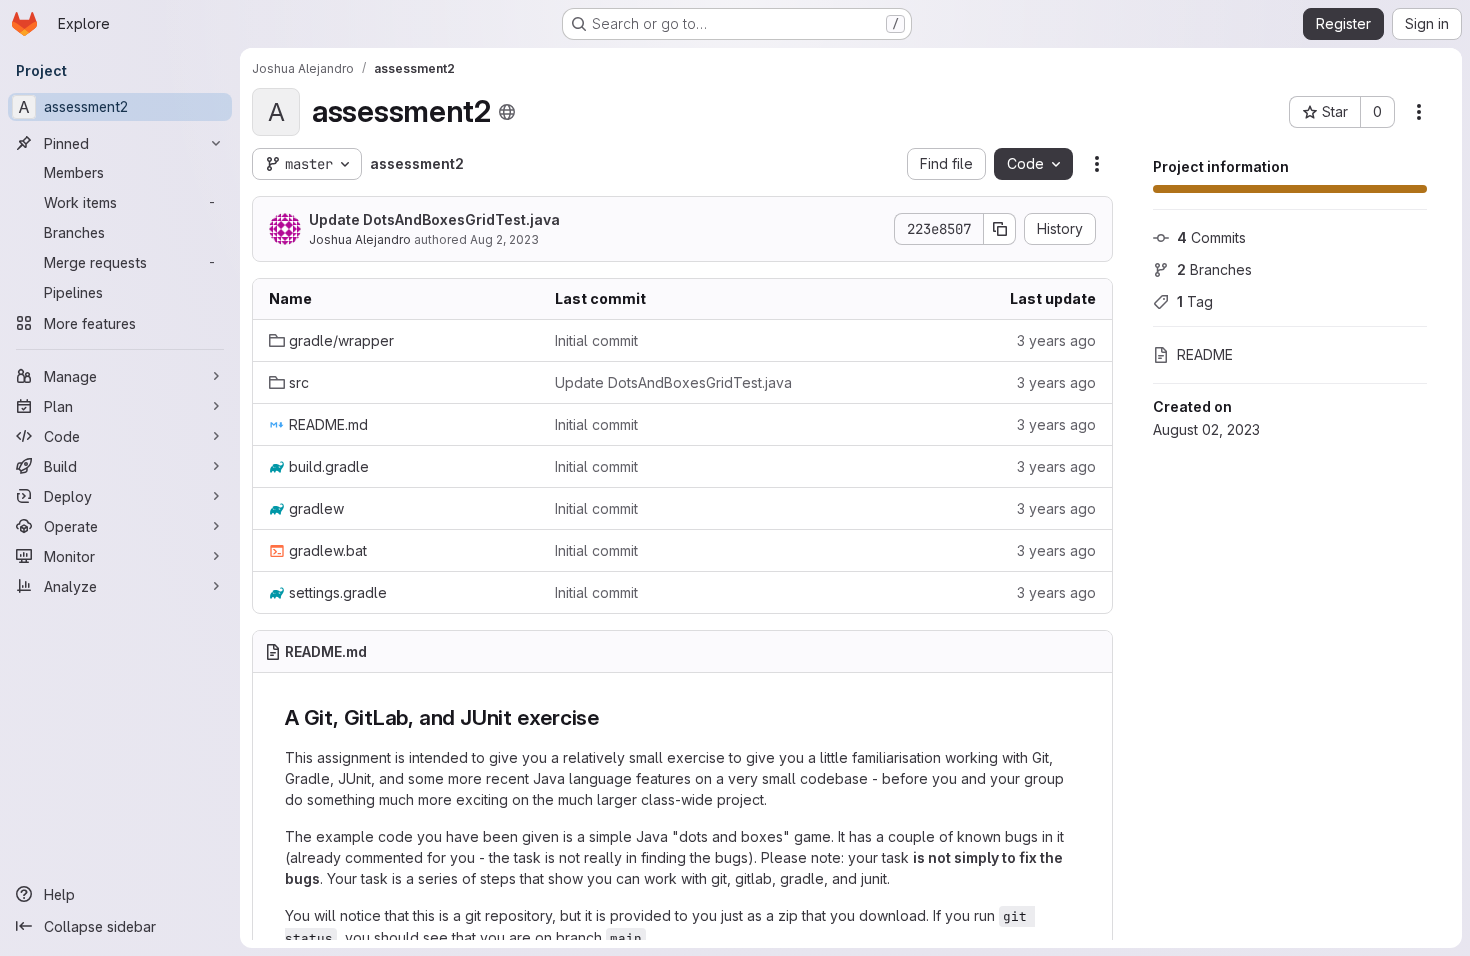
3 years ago (1056, 340)
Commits (1211, 237)
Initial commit (596, 340)
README (1205, 354)
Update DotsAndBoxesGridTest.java (434, 219)
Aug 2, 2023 (504, 239)
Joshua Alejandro (360, 239)
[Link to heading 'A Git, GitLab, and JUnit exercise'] (610, 717)
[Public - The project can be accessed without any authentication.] (507, 112)
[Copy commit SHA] (1000, 229)
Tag (1195, 301)
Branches (1214, 269)
